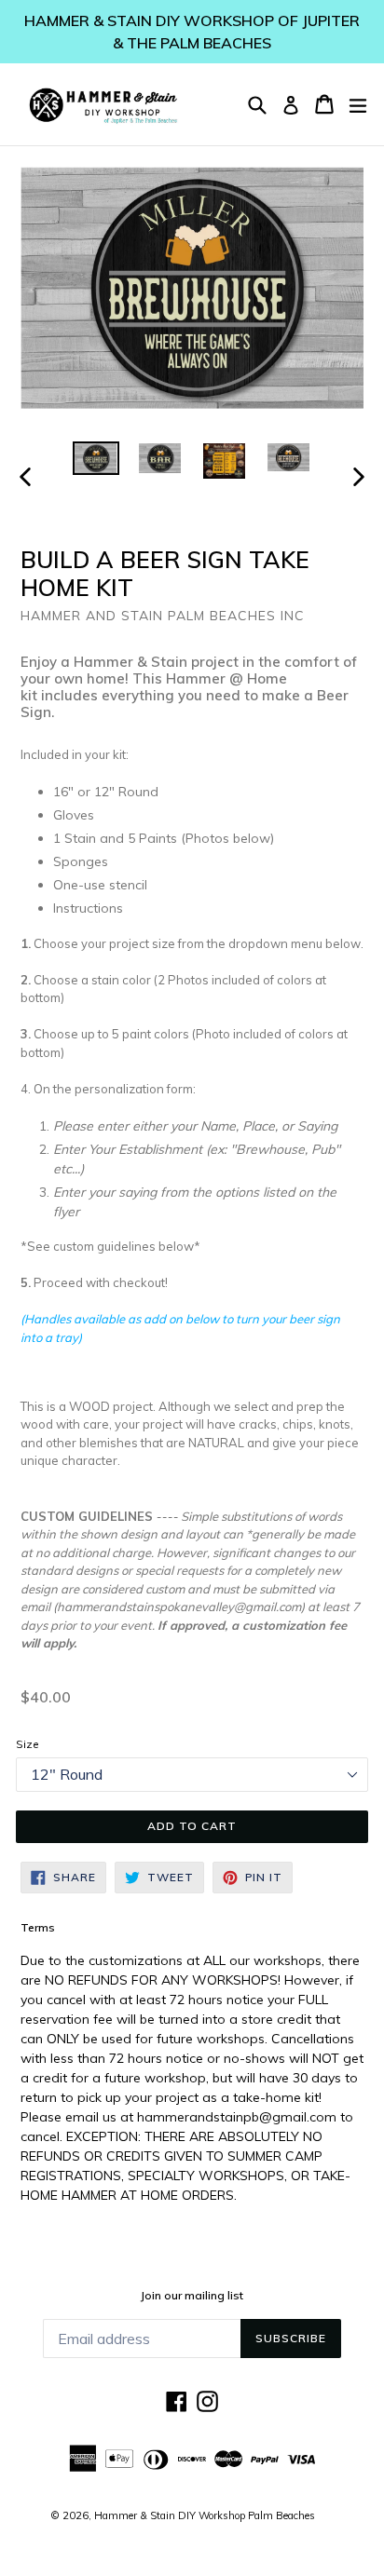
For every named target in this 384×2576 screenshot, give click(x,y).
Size (27, 1744)
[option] (96, 458)
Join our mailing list (192, 2296)
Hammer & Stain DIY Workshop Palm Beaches (205, 2515)
